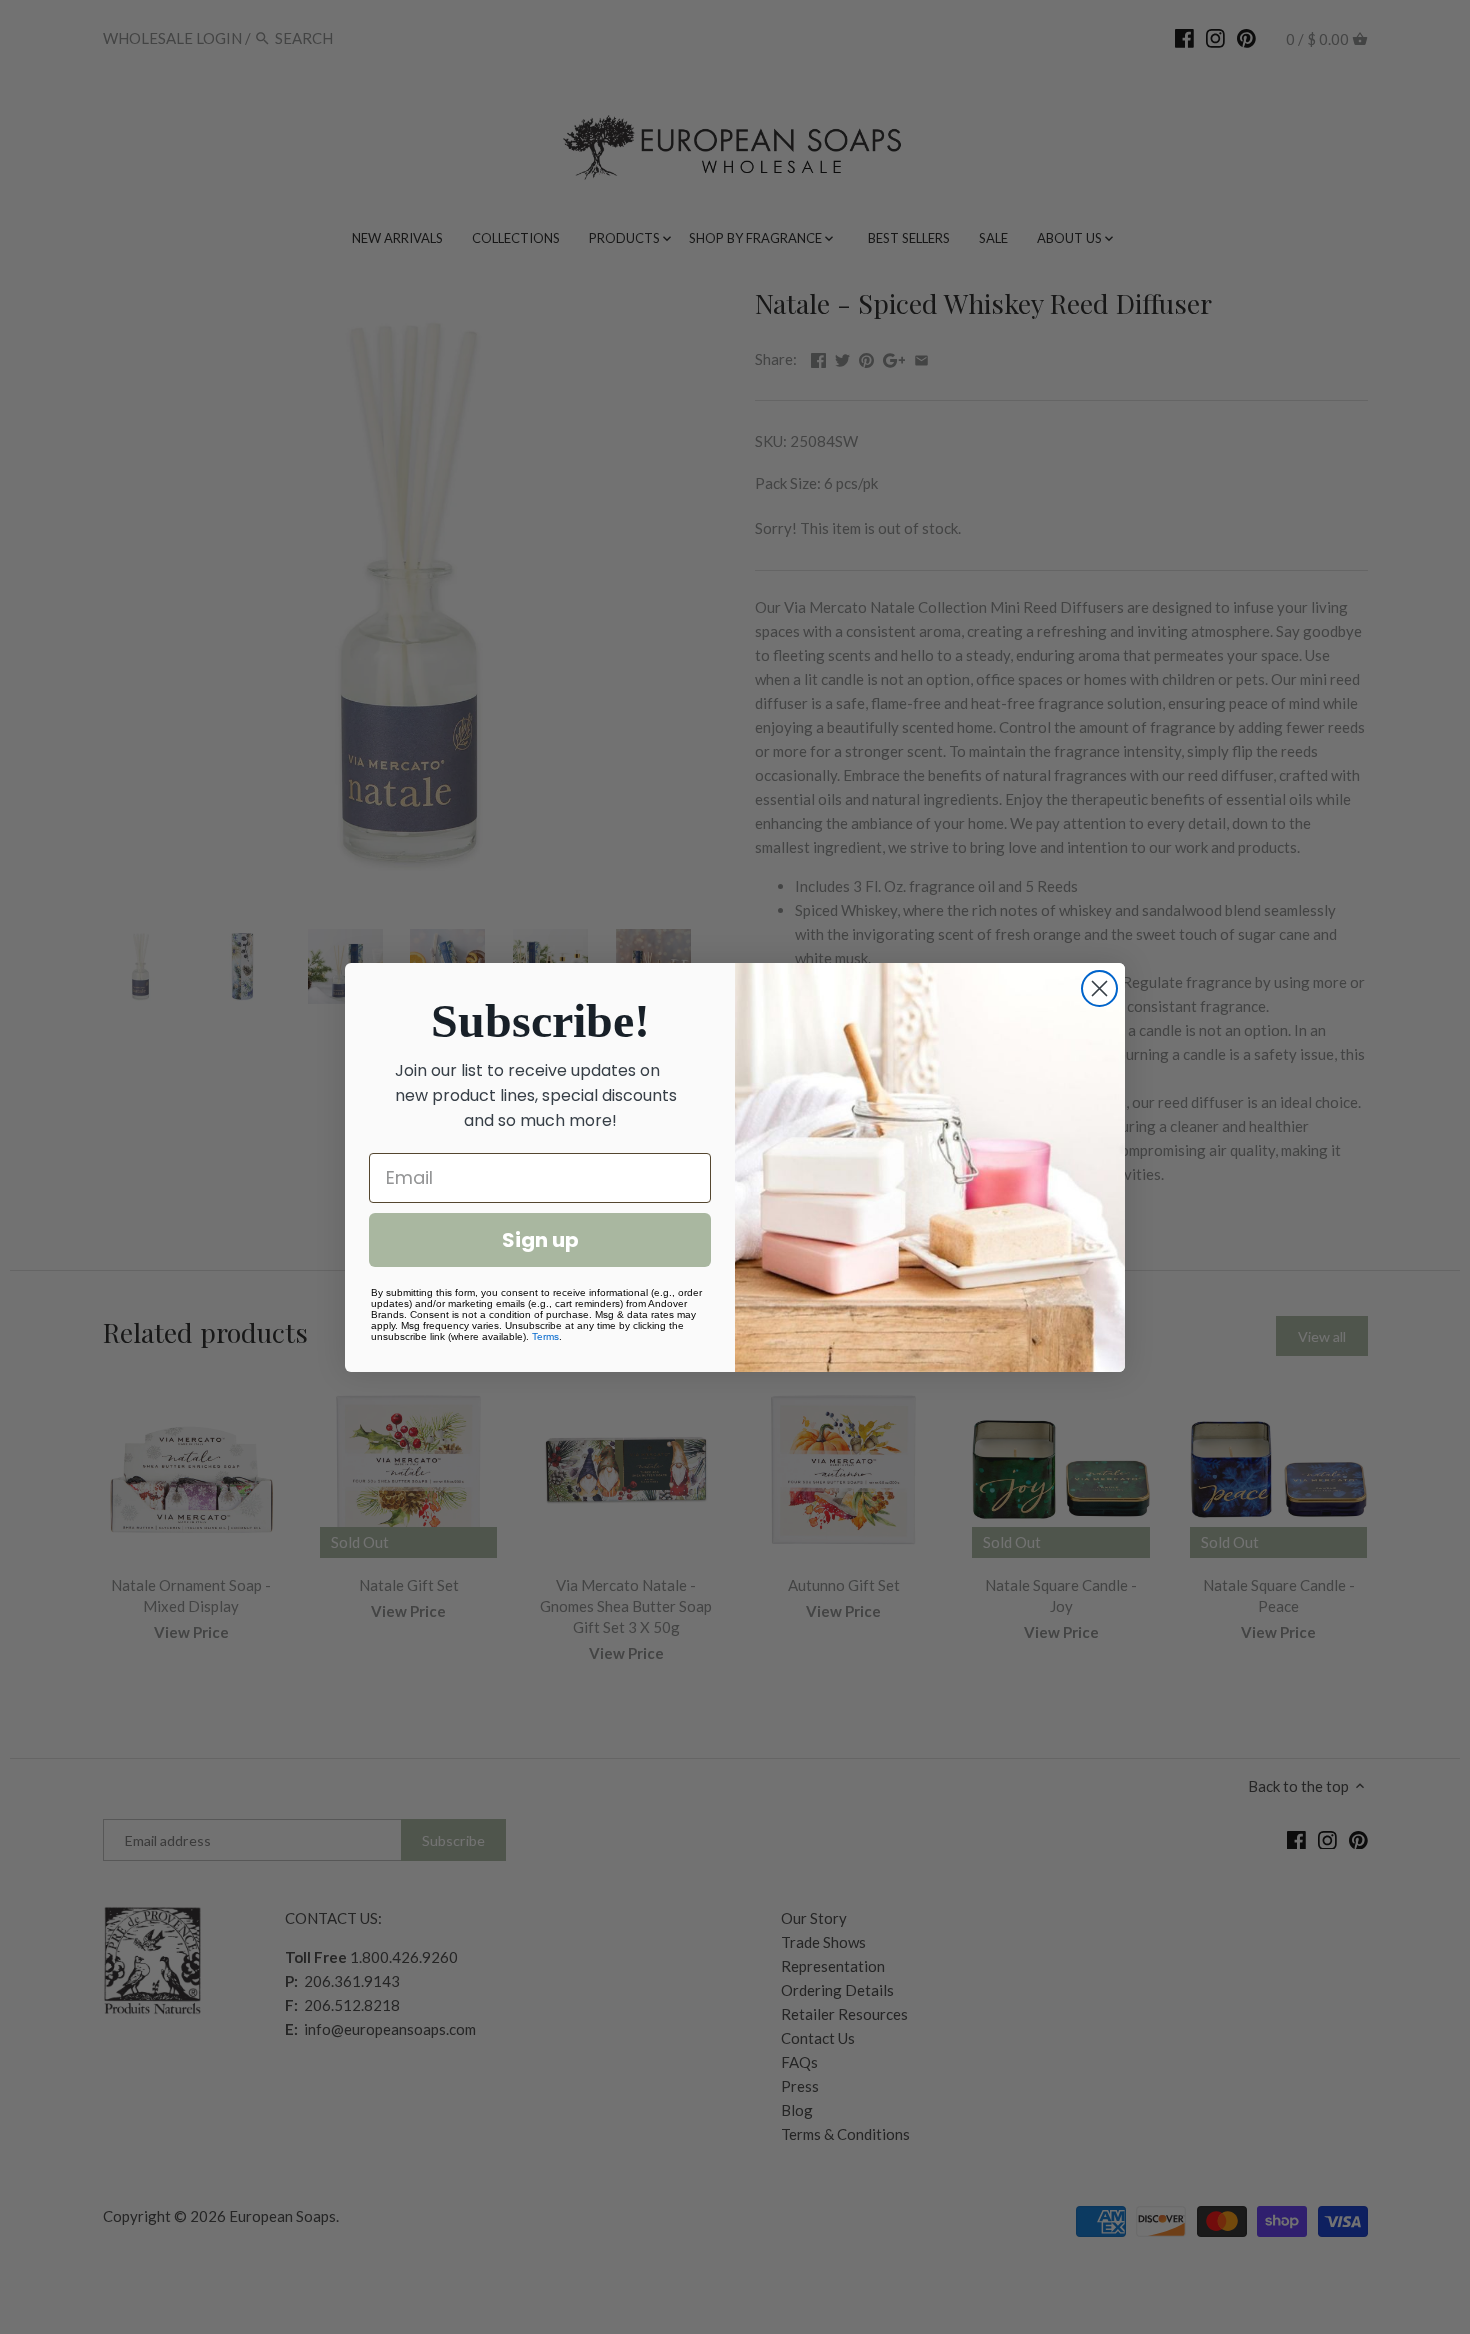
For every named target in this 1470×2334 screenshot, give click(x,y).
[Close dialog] (1099, 988)
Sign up (540, 1240)
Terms (545, 1336)
